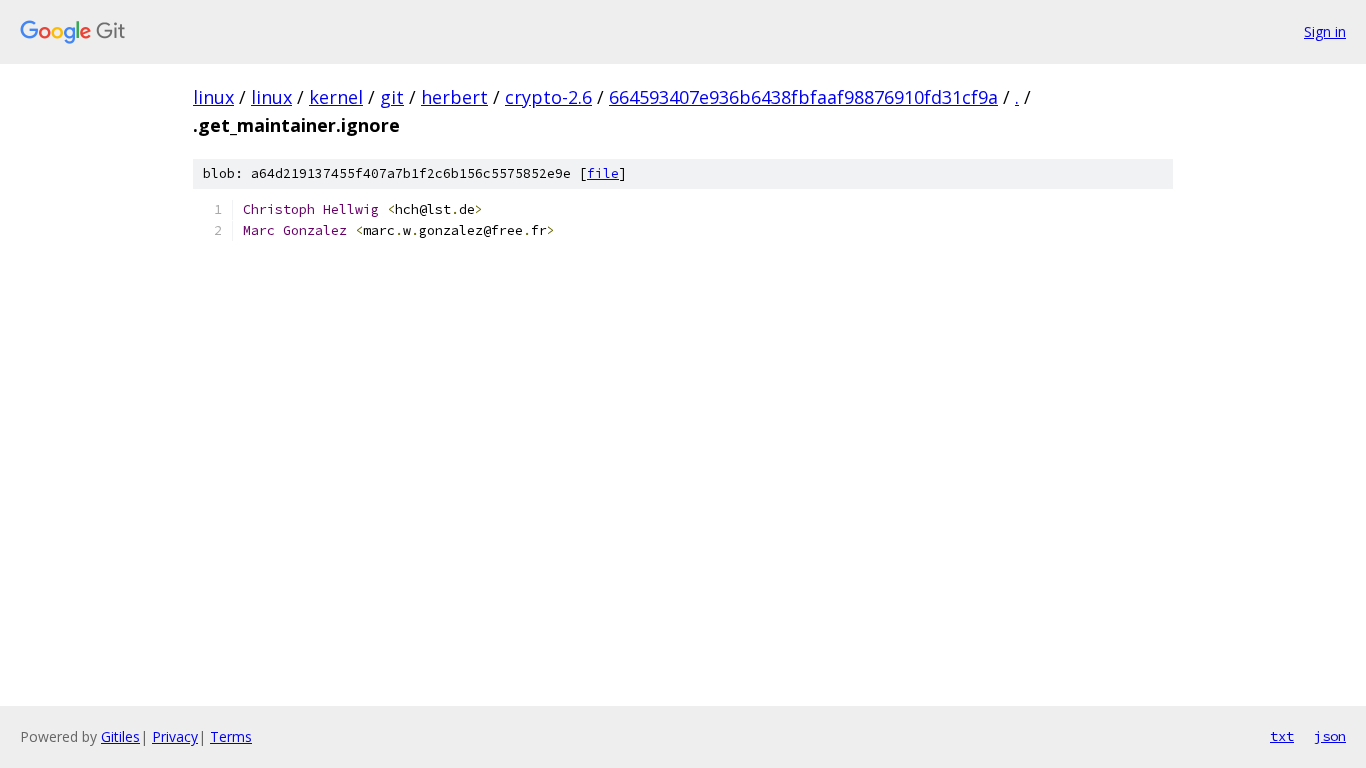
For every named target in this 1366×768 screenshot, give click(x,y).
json (1330, 736)
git (392, 97)
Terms (231, 736)
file (603, 173)
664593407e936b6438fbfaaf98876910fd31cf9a (803, 97)
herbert (454, 97)
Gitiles (120, 736)
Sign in (1325, 31)
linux (213, 97)
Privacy (175, 736)
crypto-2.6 (548, 97)
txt (1282, 736)
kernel (336, 97)
